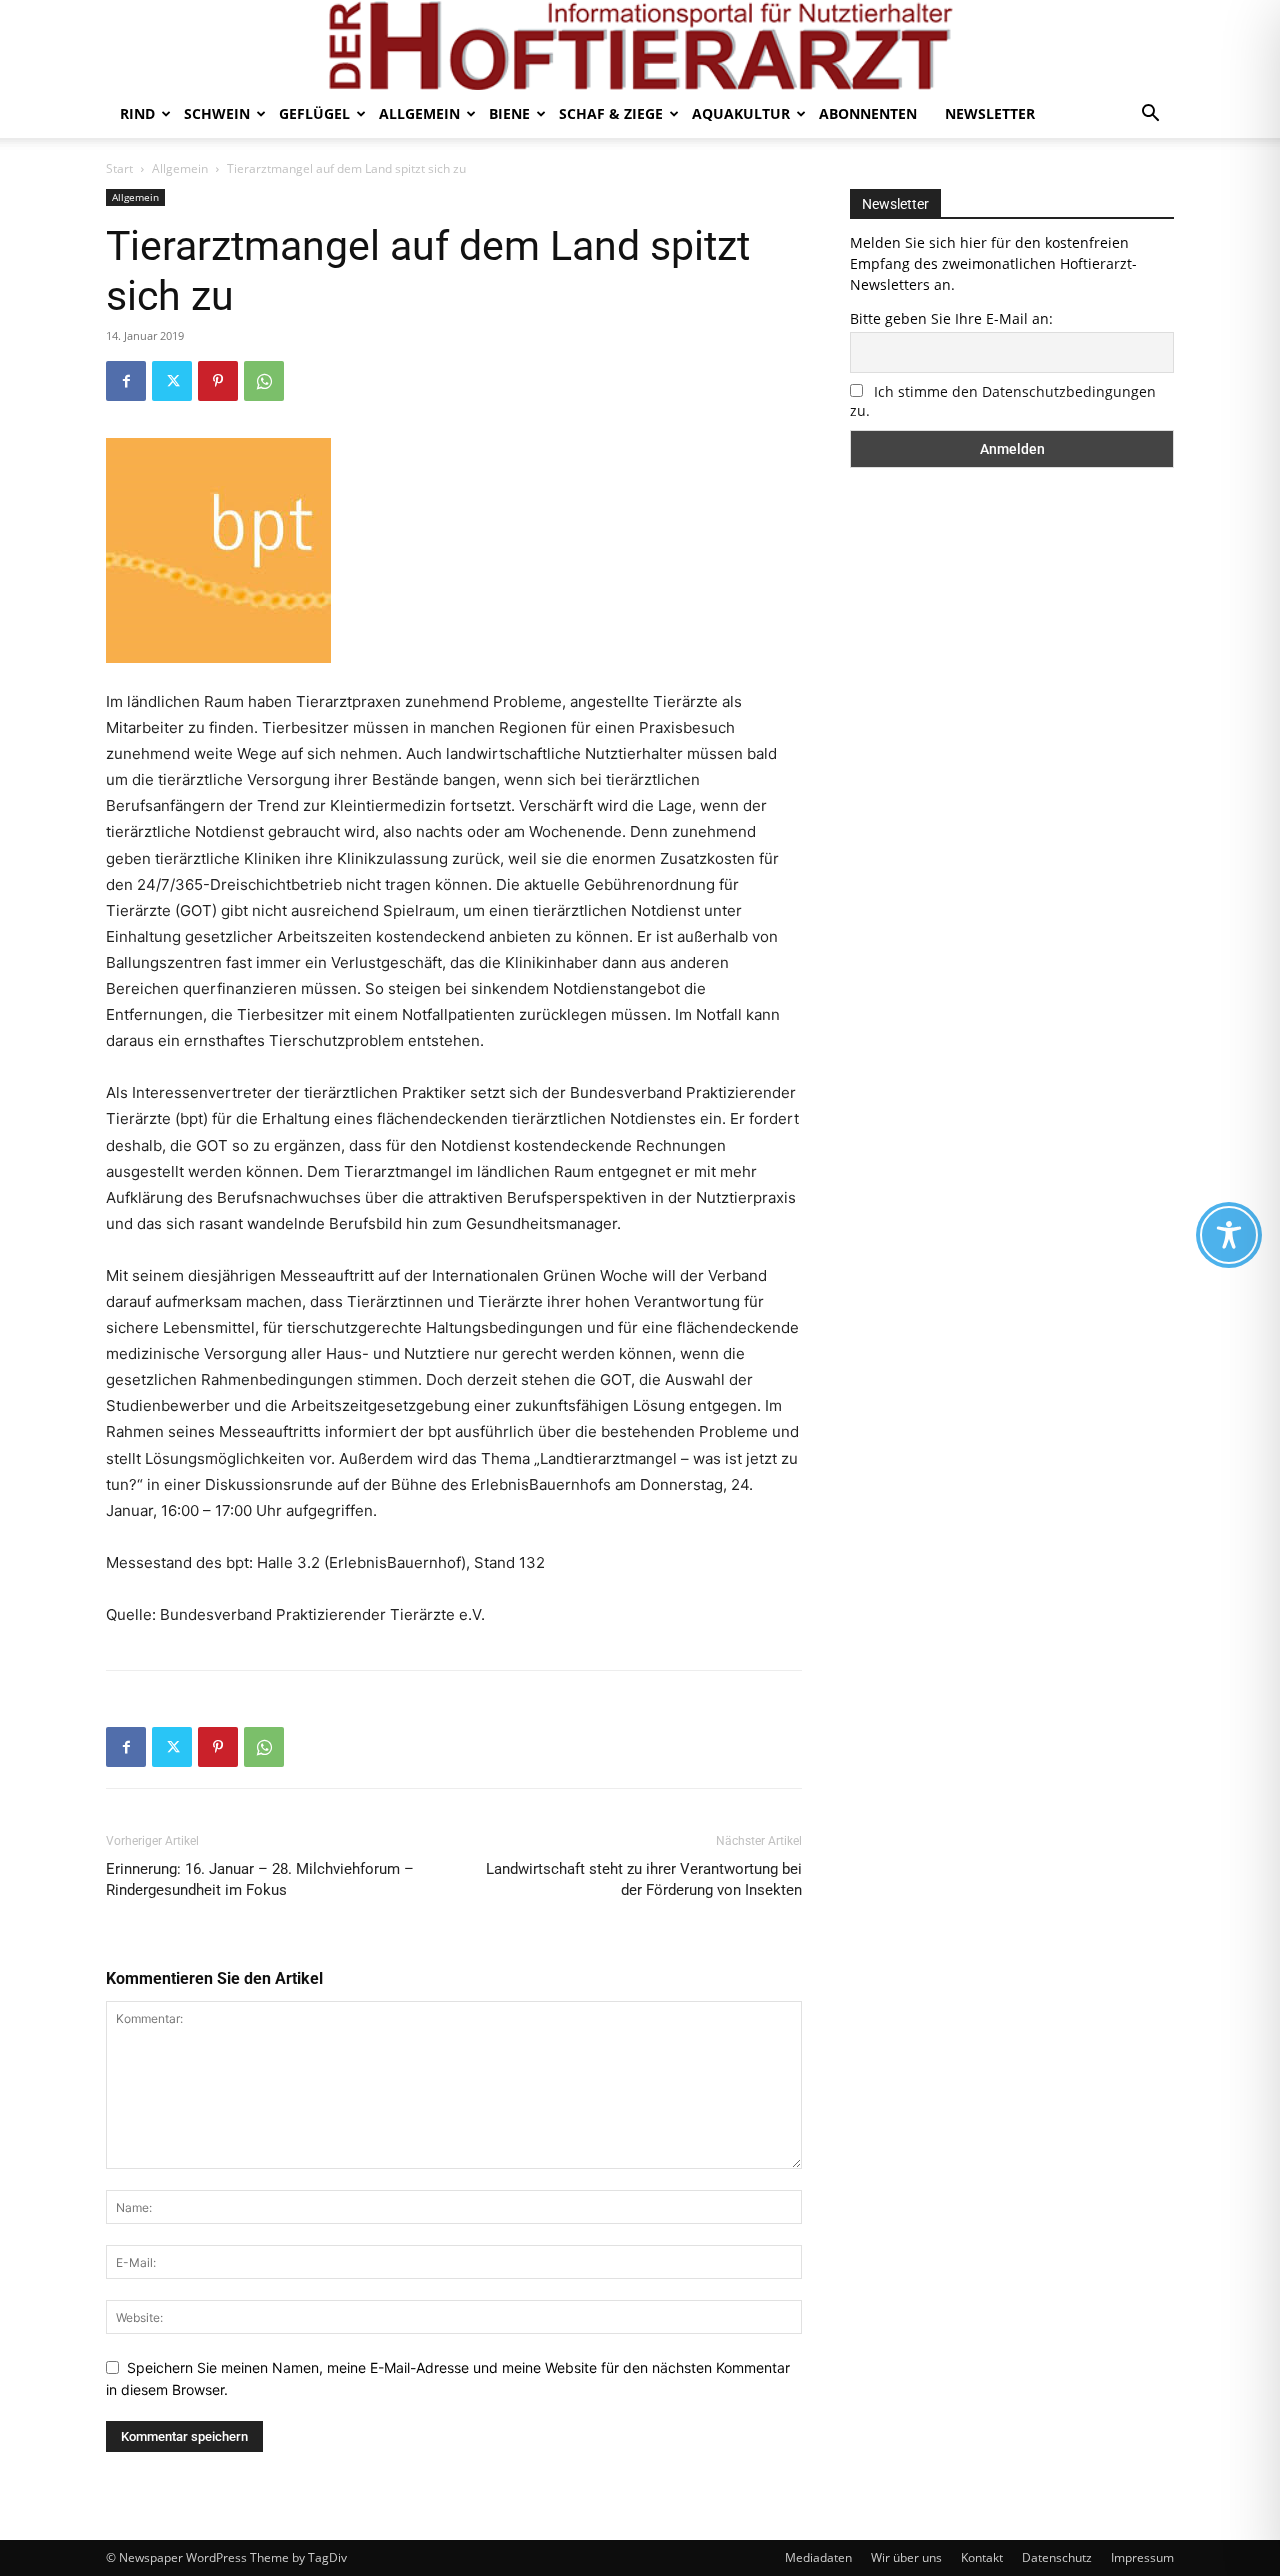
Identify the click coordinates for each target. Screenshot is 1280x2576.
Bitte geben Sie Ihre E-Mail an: (951, 318)
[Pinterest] (218, 381)
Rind (137, 113)
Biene (509, 113)
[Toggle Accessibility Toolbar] (1229, 1235)
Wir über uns (906, 2557)
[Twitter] (172, 381)
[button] (1150, 115)
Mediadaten (818, 2557)
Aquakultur (741, 113)
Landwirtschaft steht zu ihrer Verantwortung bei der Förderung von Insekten (644, 1879)
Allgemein (419, 113)
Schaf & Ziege (611, 113)
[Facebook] (126, 381)
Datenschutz (1057, 2557)
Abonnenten (868, 113)
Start (119, 168)
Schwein (217, 113)
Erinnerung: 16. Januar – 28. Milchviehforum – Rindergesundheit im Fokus (260, 1879)
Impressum (1142, 2557)
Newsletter (990, 113)
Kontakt (982, 2557)
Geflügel (314, 113)
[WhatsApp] (264, 381)
